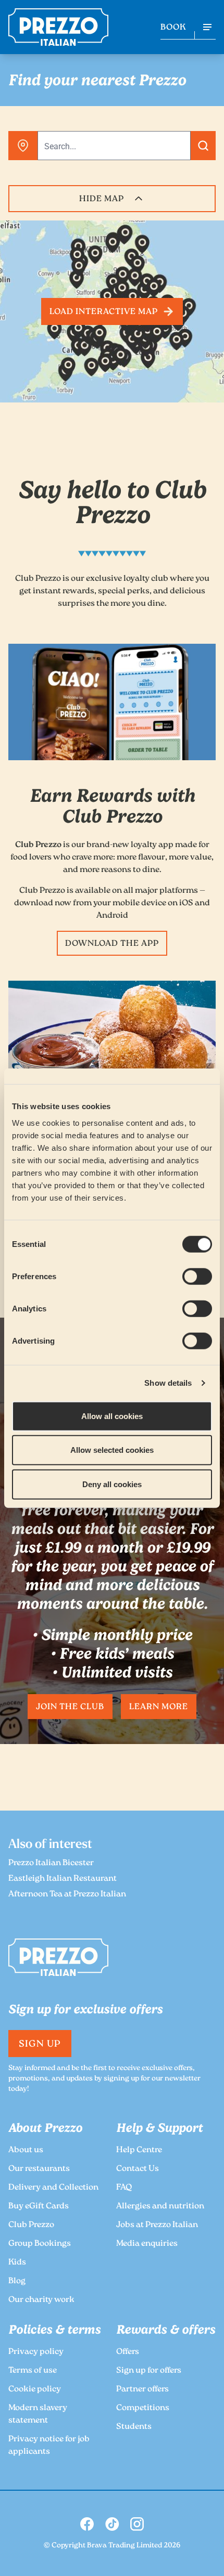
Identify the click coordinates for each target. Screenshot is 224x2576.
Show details (168, 1383)
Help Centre (139, 2150)
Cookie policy (35, 2390)
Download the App (112, 944)
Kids (17, 2263)
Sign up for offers (149, 2371)
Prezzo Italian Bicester (51, 1863)
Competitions (143, 2408)
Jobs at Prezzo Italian (157, 2225)
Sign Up (40, 2045)
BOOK (173, 28)
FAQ (124, 2188)
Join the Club (70, 1707)
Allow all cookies (112, 1416)
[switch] (197, 1276)
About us (26, 2150)
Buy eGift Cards (39, 2207)
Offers (128, 2352)
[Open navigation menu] (207, 27)
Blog (17, 2281)
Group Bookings (40, 2244)
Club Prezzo (31, 2225)
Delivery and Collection (53, 2188)
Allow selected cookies (112, 1450)
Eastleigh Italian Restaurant (63, 1879)
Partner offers (142, 2390)
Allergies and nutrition (160, 2207)
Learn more (159, 1707)
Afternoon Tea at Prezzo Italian (67, 1895)
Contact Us (138, 2169)
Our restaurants (39, 2169)
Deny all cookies (112, 1484)
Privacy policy (36, 2352)
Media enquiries (147, 2244)
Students (134, 2427)
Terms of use (33, 2371)
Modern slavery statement (38, 2415)
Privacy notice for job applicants (49, 2446)
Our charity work (41, 2300)
